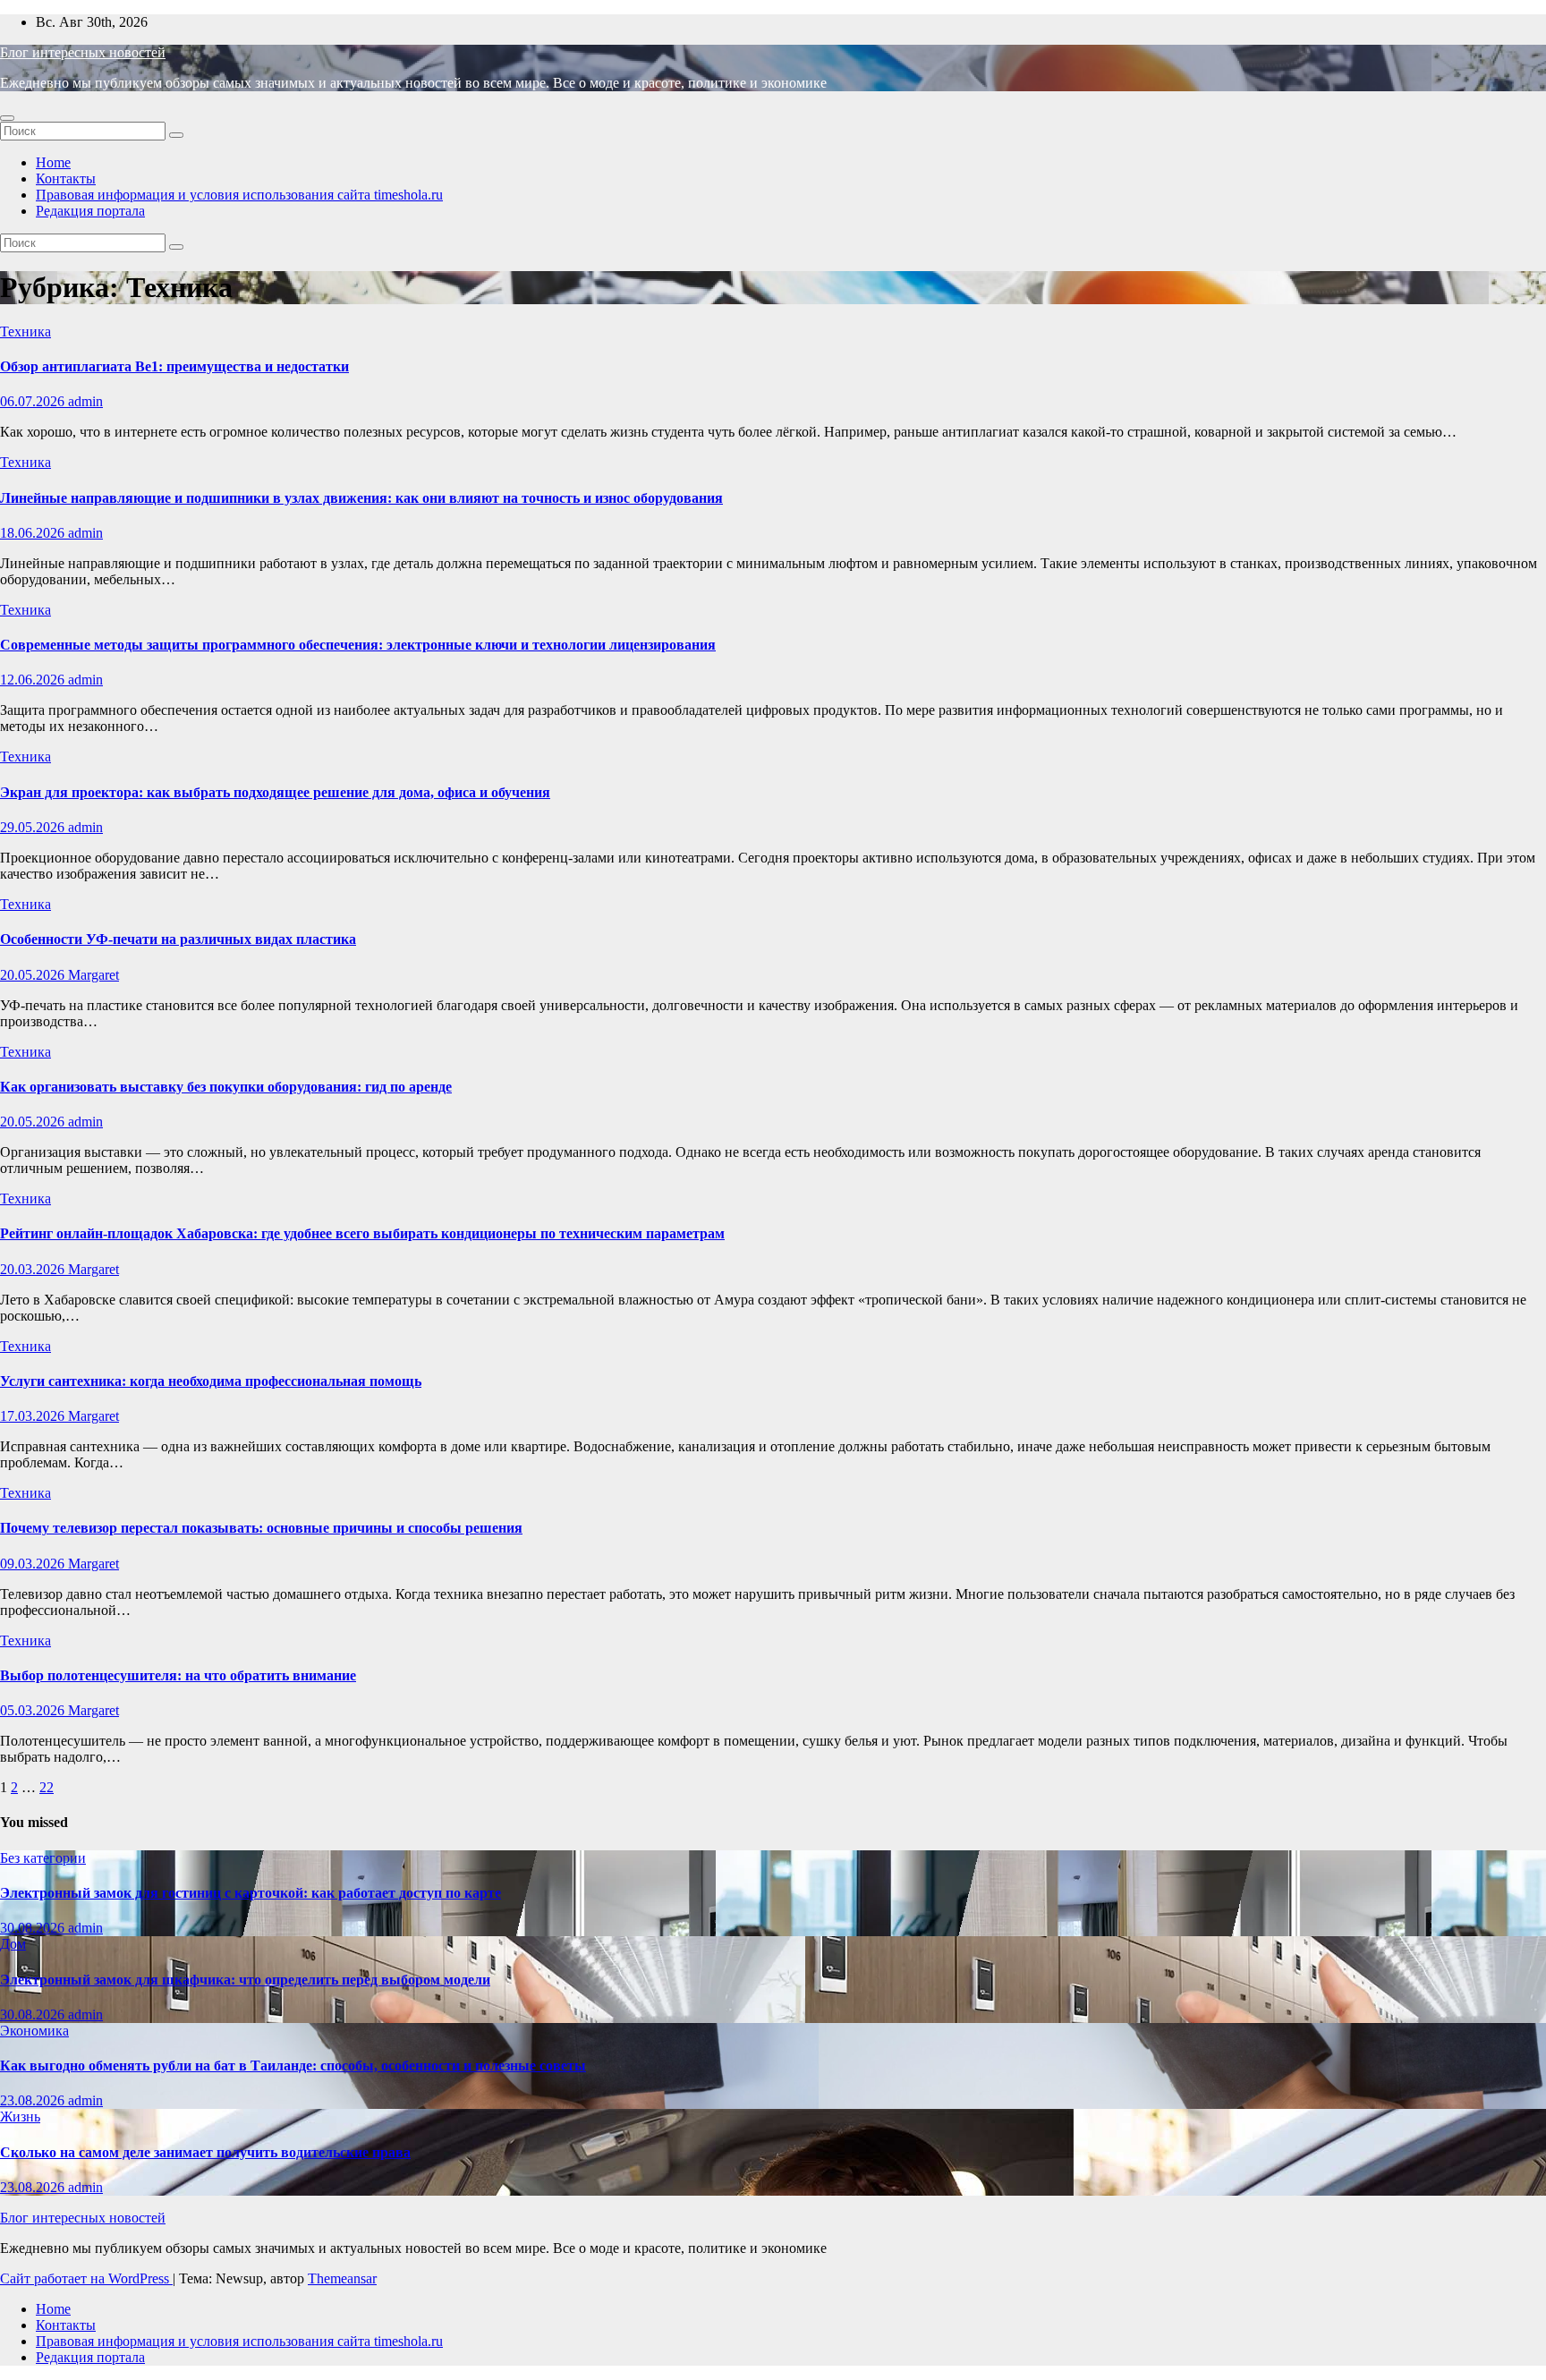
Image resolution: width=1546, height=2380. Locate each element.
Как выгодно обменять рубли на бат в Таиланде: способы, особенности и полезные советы (293, 2065)
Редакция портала (90, 211)
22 (47, 1787)
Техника (25, 331)
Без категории (43, 1858)
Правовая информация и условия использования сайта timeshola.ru (239, 195)
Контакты (66, 178)
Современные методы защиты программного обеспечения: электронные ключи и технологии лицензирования (358, 645)
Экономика (34, 2031)
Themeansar (342, 2278)
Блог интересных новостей (83, 52)
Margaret (93, 975)
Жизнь (20, 2116)
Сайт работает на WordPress (86, 2278)
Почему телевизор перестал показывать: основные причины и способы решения (261, 1528)
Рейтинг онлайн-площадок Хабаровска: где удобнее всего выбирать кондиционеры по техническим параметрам (362, 1233)
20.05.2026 (34, 975)
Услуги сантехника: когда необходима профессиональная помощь (211, 1381)
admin (85, 401)
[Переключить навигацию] (7, 118)
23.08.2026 (34, 2100)
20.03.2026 (34, 1269)
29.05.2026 (34, 827)
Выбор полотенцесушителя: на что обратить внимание (178, 1675)
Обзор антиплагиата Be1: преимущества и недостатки (174, 366)
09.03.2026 (34, 1564)
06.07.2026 (34, 401)
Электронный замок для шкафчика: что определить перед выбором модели (245, 1980)
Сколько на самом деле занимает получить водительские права (205, 2152)
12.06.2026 (34, 680)
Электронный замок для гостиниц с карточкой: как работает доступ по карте (251, 1893)
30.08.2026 (34, 1928)
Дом (13, 1944)
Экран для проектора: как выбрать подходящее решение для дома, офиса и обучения (275, 792)
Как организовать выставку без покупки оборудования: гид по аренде (226, 1087)
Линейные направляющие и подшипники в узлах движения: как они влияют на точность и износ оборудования (361, 498)
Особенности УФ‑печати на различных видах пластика (178, 939)
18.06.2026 (34, 533)
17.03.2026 (34, 1416)
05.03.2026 (34, 1710)
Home (53, 162)
